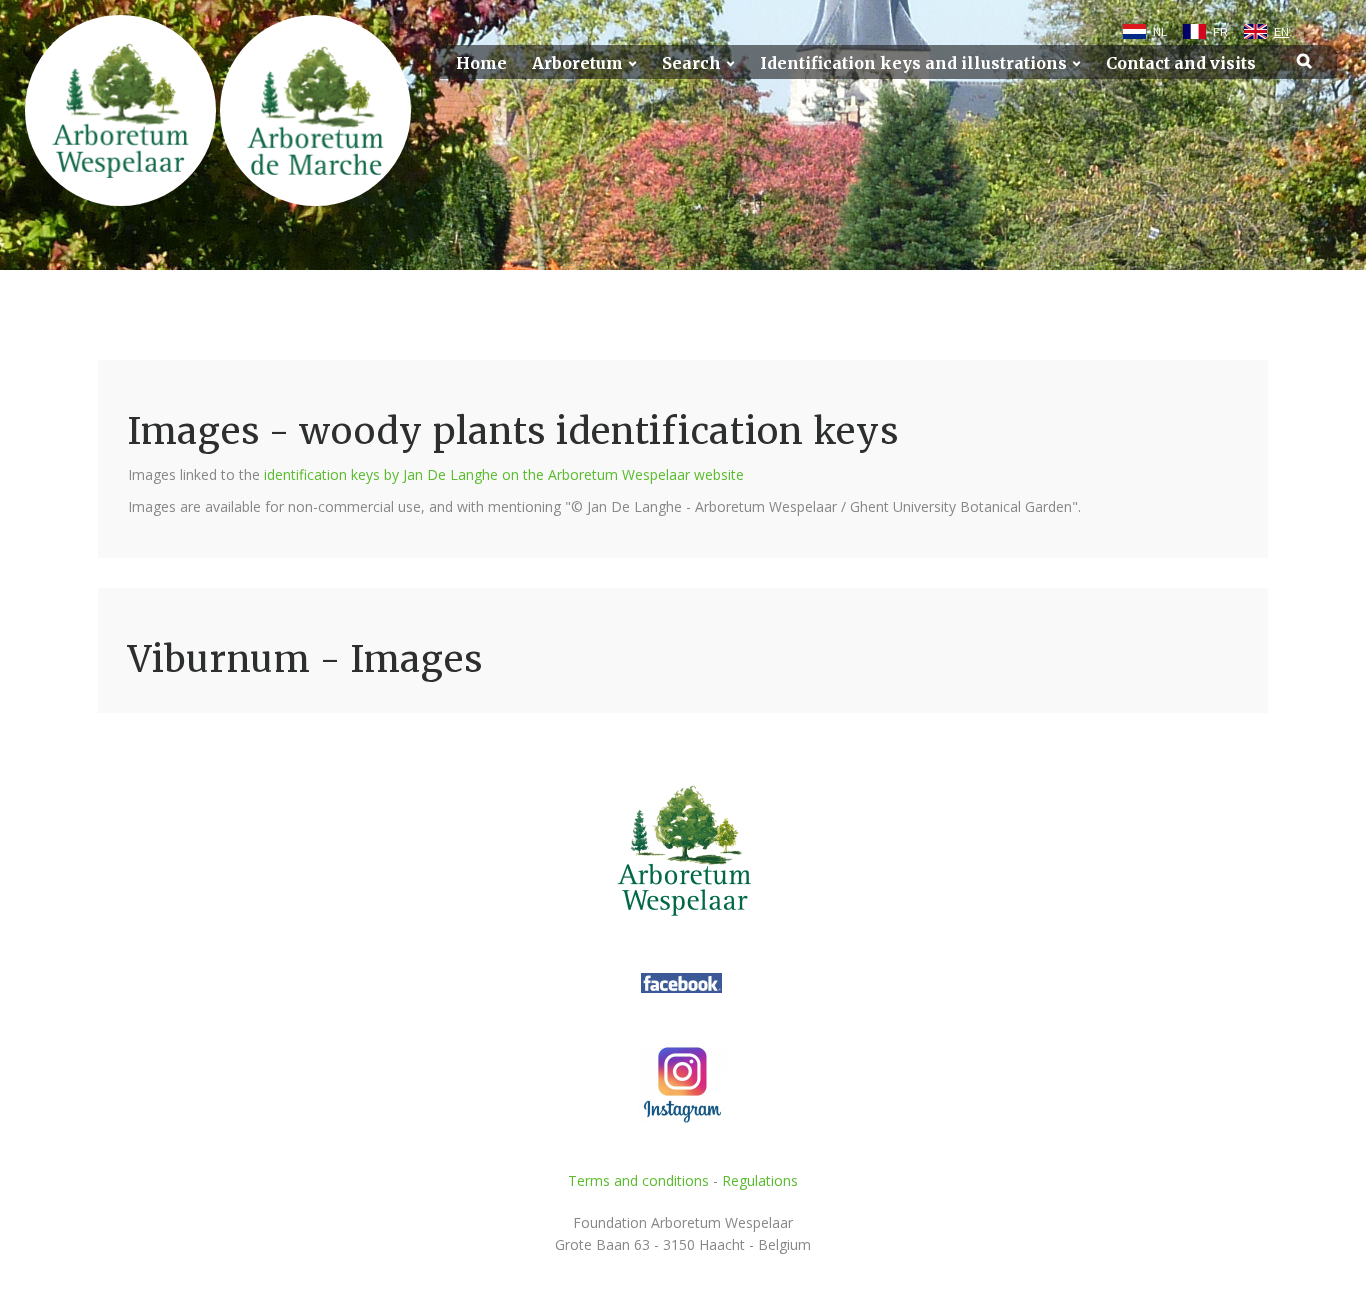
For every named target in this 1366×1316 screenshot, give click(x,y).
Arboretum (577, 63)
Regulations (760, 1180)
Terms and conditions (638, 1180)
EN (1281, 32)
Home (481, 63)
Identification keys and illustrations (913, 63)
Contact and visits (1181, 63)
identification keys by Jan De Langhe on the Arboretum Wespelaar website (504, 474)
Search (691, 63)
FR (1220, 32)
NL (1160, 32)
